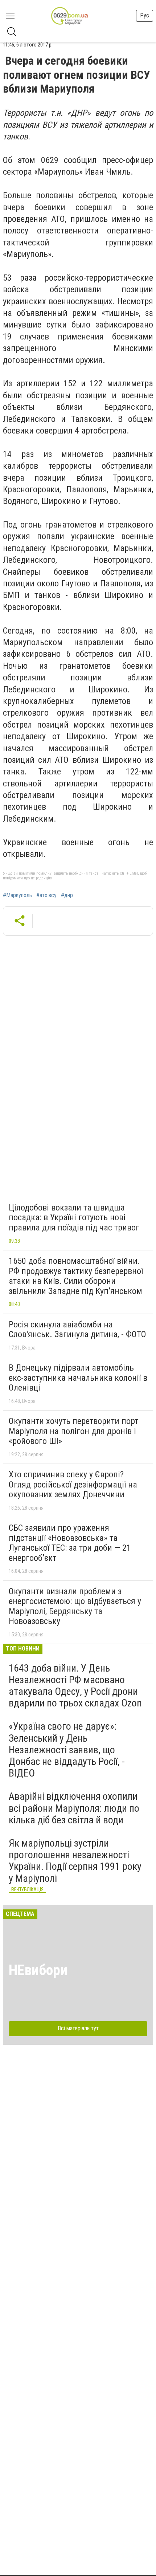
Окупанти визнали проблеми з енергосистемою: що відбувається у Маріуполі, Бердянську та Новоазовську (75, 1606)
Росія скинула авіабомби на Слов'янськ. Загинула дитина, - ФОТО (77, 1330)
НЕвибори (38, 1970)
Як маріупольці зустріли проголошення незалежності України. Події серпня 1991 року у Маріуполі (75, 1861)
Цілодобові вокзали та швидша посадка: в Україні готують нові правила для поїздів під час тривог (74, 1218)
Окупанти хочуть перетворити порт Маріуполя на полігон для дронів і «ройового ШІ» (73, 1431)
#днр (67, 895)
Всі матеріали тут (78, 2028)
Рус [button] (145, 15)
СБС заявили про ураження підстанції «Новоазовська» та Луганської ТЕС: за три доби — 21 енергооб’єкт (70, 1543)
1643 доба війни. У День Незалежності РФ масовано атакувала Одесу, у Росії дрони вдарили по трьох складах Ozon (75, 1686)
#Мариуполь (17, 895)
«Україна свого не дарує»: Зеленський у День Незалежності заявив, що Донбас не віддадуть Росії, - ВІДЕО (67, 1750)
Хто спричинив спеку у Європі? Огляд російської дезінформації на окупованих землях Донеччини (73, 1484)
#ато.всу (46, 895)
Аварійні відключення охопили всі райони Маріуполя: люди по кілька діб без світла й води (74, 1808)
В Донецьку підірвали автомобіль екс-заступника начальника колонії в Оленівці (78, 1378)
